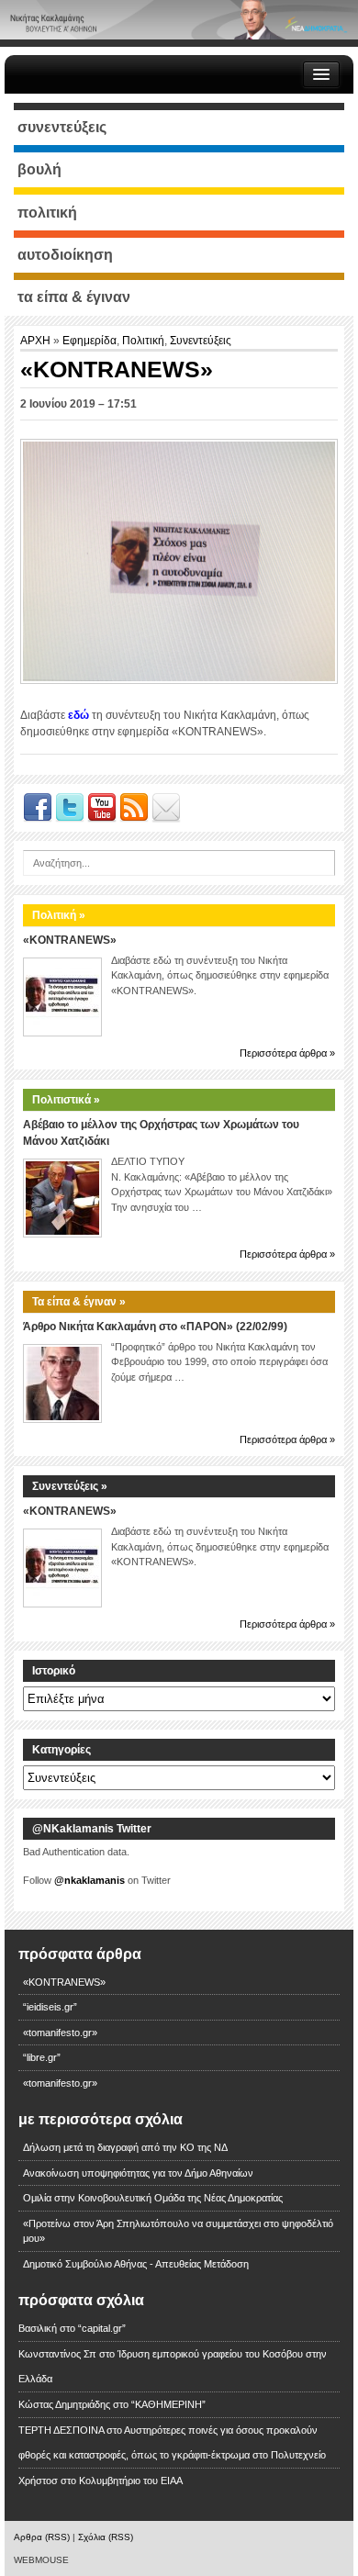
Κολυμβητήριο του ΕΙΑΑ (131, 2481)
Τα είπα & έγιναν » (79, 1302)
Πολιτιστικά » (66, 1100)
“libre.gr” (42, 2057)
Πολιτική (143, 341)
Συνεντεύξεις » (70, 1486)
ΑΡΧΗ (37, 341)
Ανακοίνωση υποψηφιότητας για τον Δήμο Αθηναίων (138, 2173)
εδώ (78, 715)
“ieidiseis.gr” (50, 2007)
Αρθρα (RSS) (42, 2537)
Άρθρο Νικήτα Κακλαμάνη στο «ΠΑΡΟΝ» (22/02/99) (155, 1327)
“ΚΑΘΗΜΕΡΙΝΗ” (168, 2404)
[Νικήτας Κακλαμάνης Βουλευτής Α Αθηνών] (179, 19)
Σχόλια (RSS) (106, 2537)
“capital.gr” (102, 2328)
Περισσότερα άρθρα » (287, 1053)
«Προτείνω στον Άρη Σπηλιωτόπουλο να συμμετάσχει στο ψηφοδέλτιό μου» (178, 2231)
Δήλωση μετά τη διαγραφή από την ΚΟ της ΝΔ (125, 2147)
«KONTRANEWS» (70, 940)
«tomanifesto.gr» (60, 2033)
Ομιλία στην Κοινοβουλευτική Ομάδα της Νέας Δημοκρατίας (153, 2198)
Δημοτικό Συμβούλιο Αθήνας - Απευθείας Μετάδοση (136, 2264)
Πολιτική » (59, 915)
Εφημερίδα (89, 341)
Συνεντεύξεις (201, 341)
